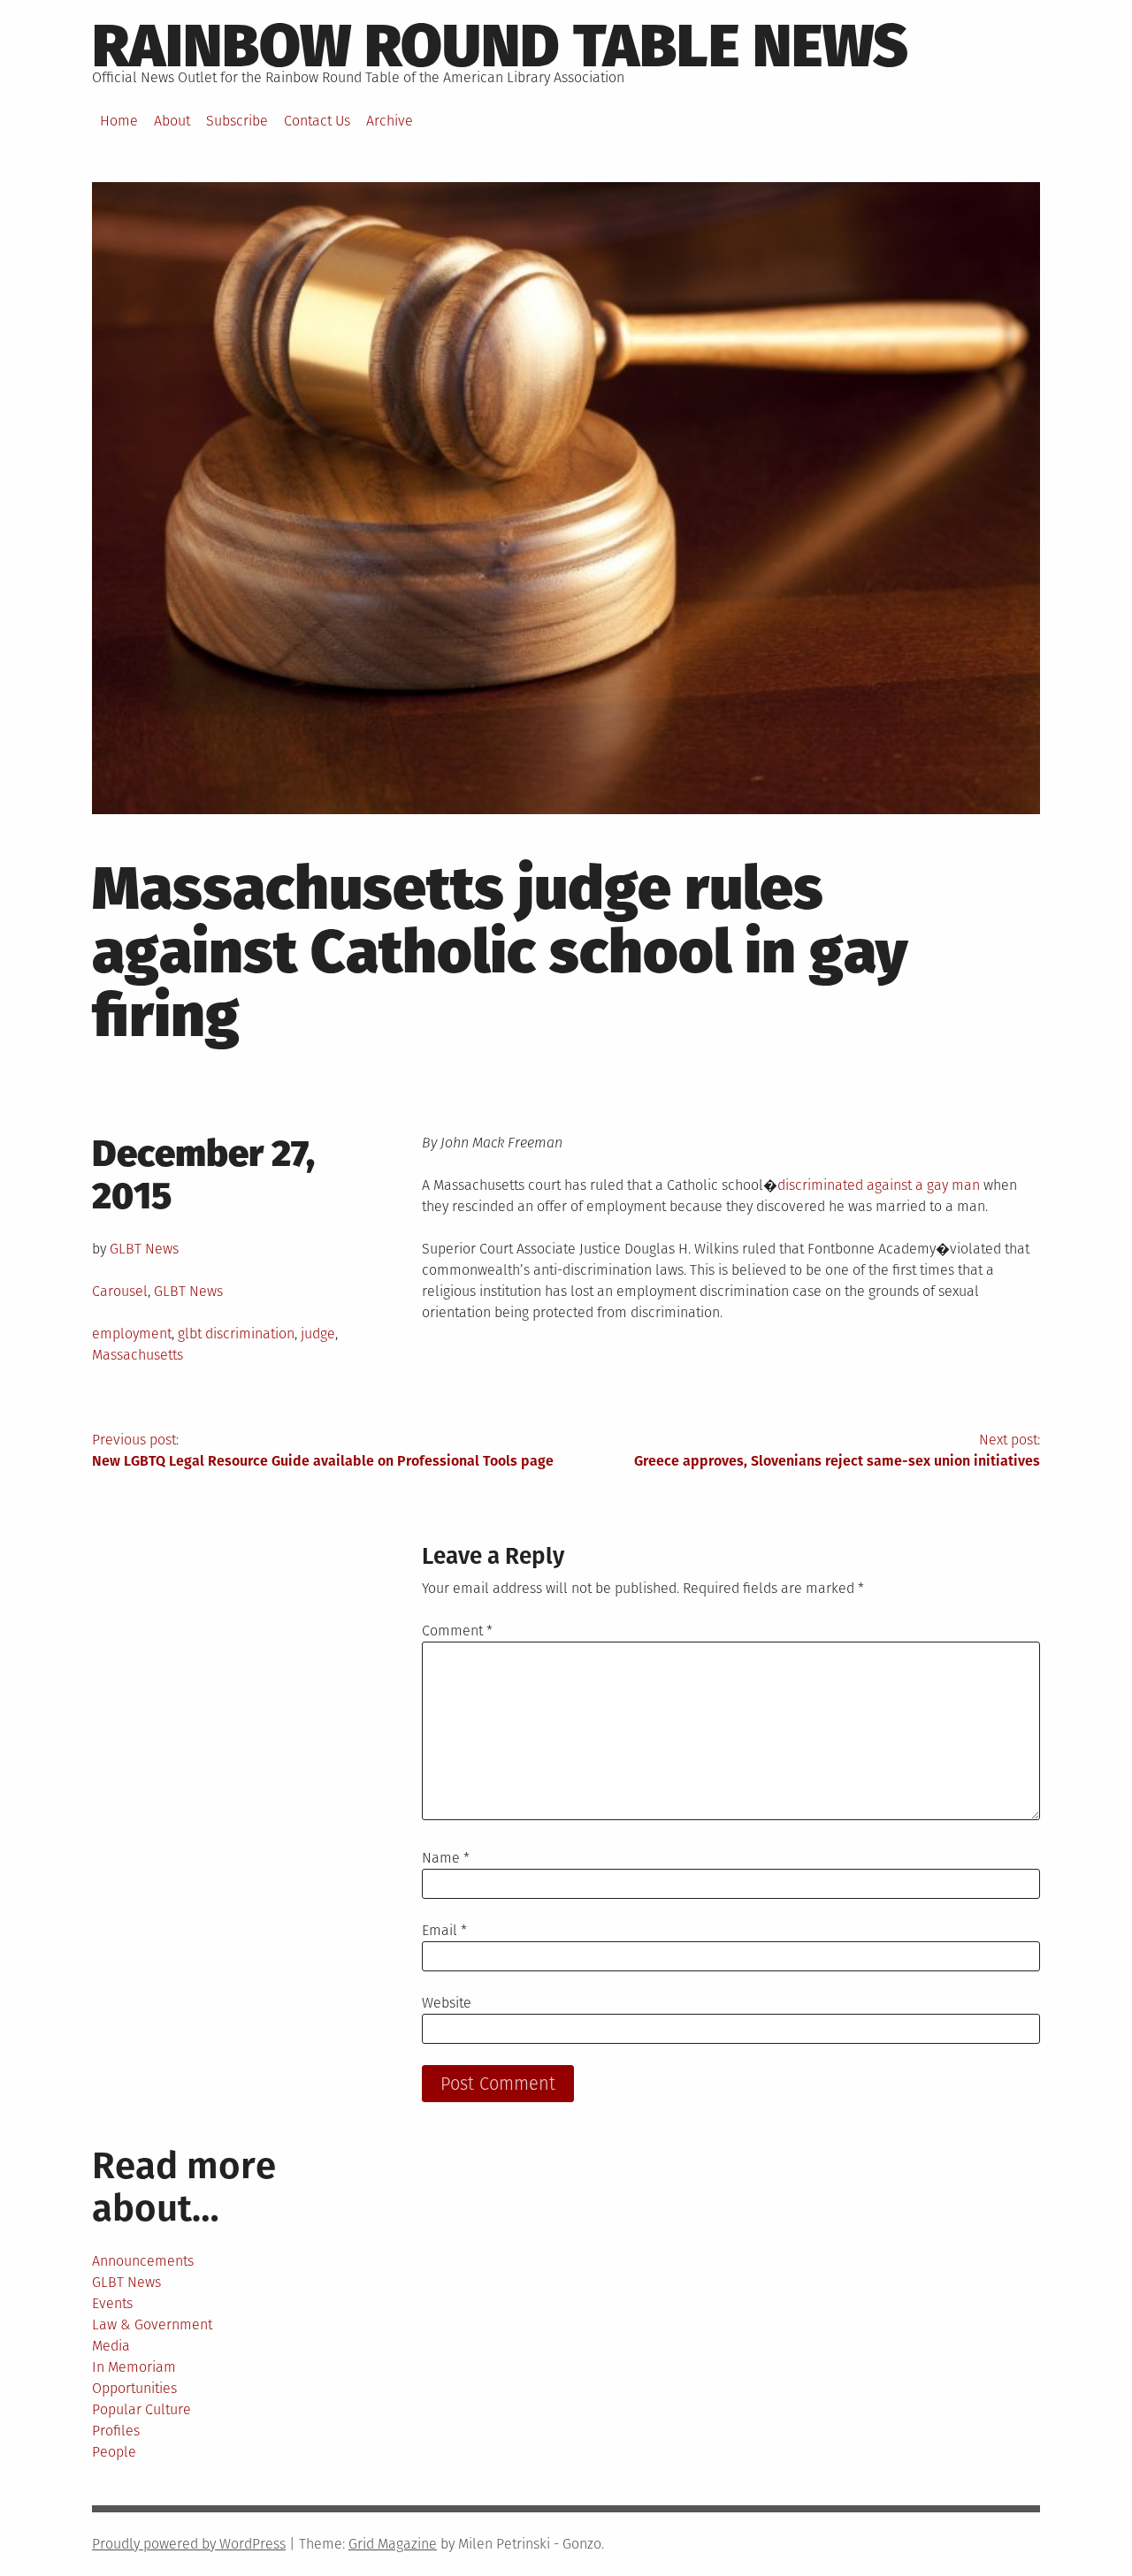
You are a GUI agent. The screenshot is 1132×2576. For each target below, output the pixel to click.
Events (112, 2303)
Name (446, 1858)
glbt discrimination (236, 1334)
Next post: (837, 1450)
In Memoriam (134, 2367)
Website (447, 2003)
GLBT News (144, 1249)
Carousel (120, 1291)
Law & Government (152, 2324)
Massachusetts (138, 1355)
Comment (457, 1631)
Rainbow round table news (500, 46)
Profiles (116, 2431)
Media (111, 2346)
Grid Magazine (393, 2544)
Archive (390, 121)
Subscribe (237, 121)
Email (444, 1930)
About (172, 121)
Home (119, 121)
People (114, 2452)
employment (132, 1334)
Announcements (143, 2261)
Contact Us (317, 121)
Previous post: (323, 1450)
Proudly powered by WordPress (189, 2544)
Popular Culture (141, 2409)
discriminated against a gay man (879, 1185)
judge (318, 1334)
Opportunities (134, 2388)
